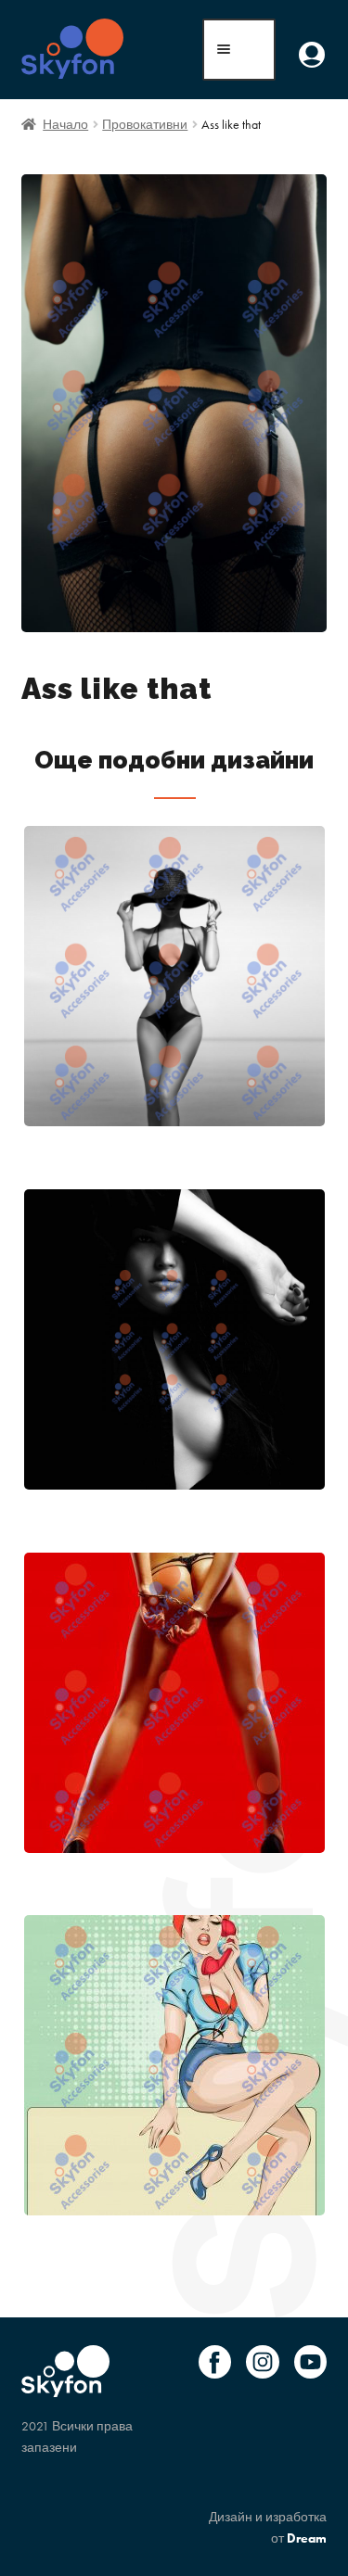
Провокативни (145, 124)
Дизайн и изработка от (268, 2527)
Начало (65, 124)
